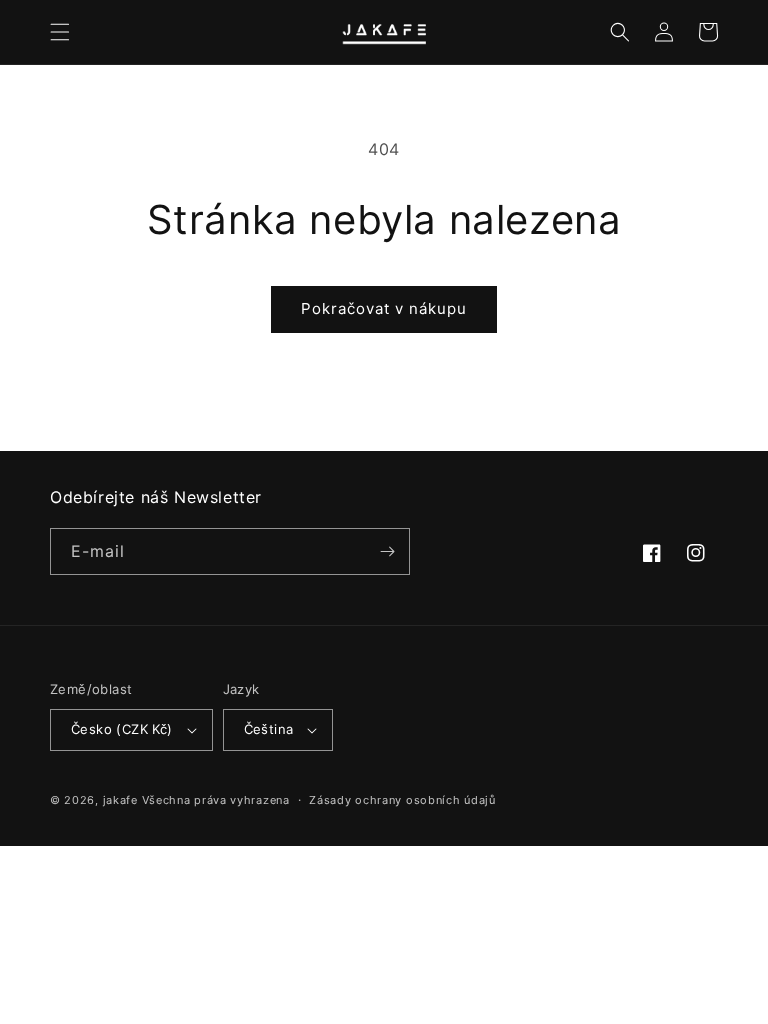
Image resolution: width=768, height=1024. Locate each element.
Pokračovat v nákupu (384, 308)
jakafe (120, 800)
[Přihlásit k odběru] (387, 551)
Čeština (269, 729)
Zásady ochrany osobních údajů (402, 800)
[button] (60, 32)
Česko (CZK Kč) (122, 729)
